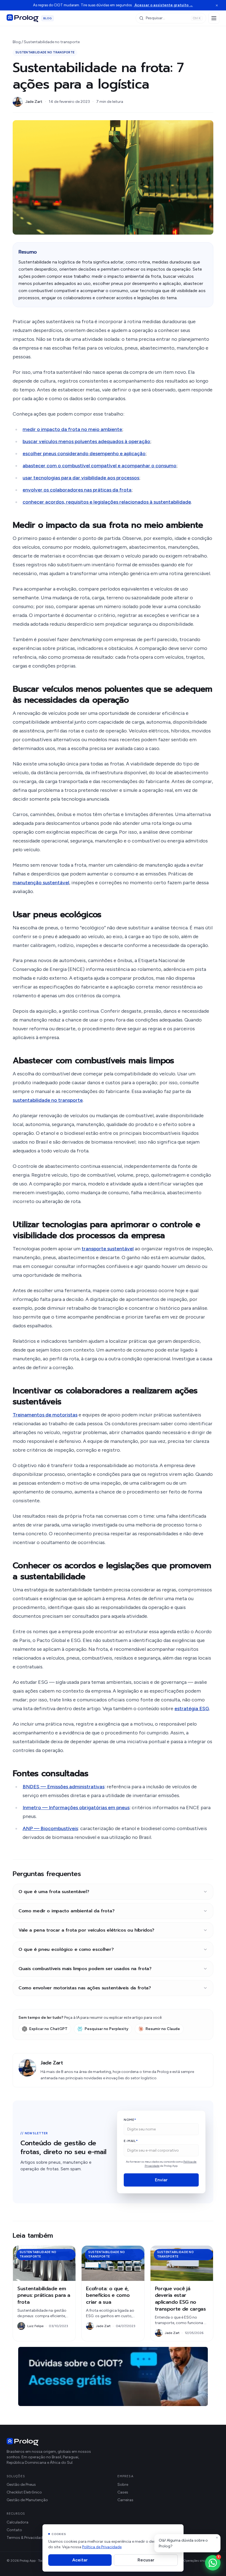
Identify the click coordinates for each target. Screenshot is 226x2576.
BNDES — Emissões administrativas (64, 1787)
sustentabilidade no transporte (48, 1100)
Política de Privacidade (102, 2547)
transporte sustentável (108, 1249)
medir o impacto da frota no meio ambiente (72, 429)
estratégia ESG (192, 1709)
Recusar (146, 2560)
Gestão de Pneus (21, 2485)
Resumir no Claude (163, 2029)
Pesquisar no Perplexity (107, 2029)
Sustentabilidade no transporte (52, 42)
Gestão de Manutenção (27, 2500)
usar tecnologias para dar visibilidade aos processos (81, 478)
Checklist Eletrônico (24, 2492)
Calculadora (18, 2522)
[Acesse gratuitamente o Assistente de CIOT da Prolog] (113, 2376)
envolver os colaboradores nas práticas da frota (77, 490)
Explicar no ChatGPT (48, 2029)
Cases (123, 2492)
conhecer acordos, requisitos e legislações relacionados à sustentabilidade (107, 502)
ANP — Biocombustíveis (50, 1828)
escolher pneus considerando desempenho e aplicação (84, 454)
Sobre (123, 2485)
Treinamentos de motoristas (45, 1415)
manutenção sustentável (41, 883)
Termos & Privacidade (26, 2538)
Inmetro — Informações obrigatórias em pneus (76, 1808)
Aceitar (80, 2560)
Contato (14, 2530)
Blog (17, 42)
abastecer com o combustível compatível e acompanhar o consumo (99, 466)
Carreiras (125, 2500)
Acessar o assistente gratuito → (163, 5)
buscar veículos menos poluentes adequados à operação (86, 441)
